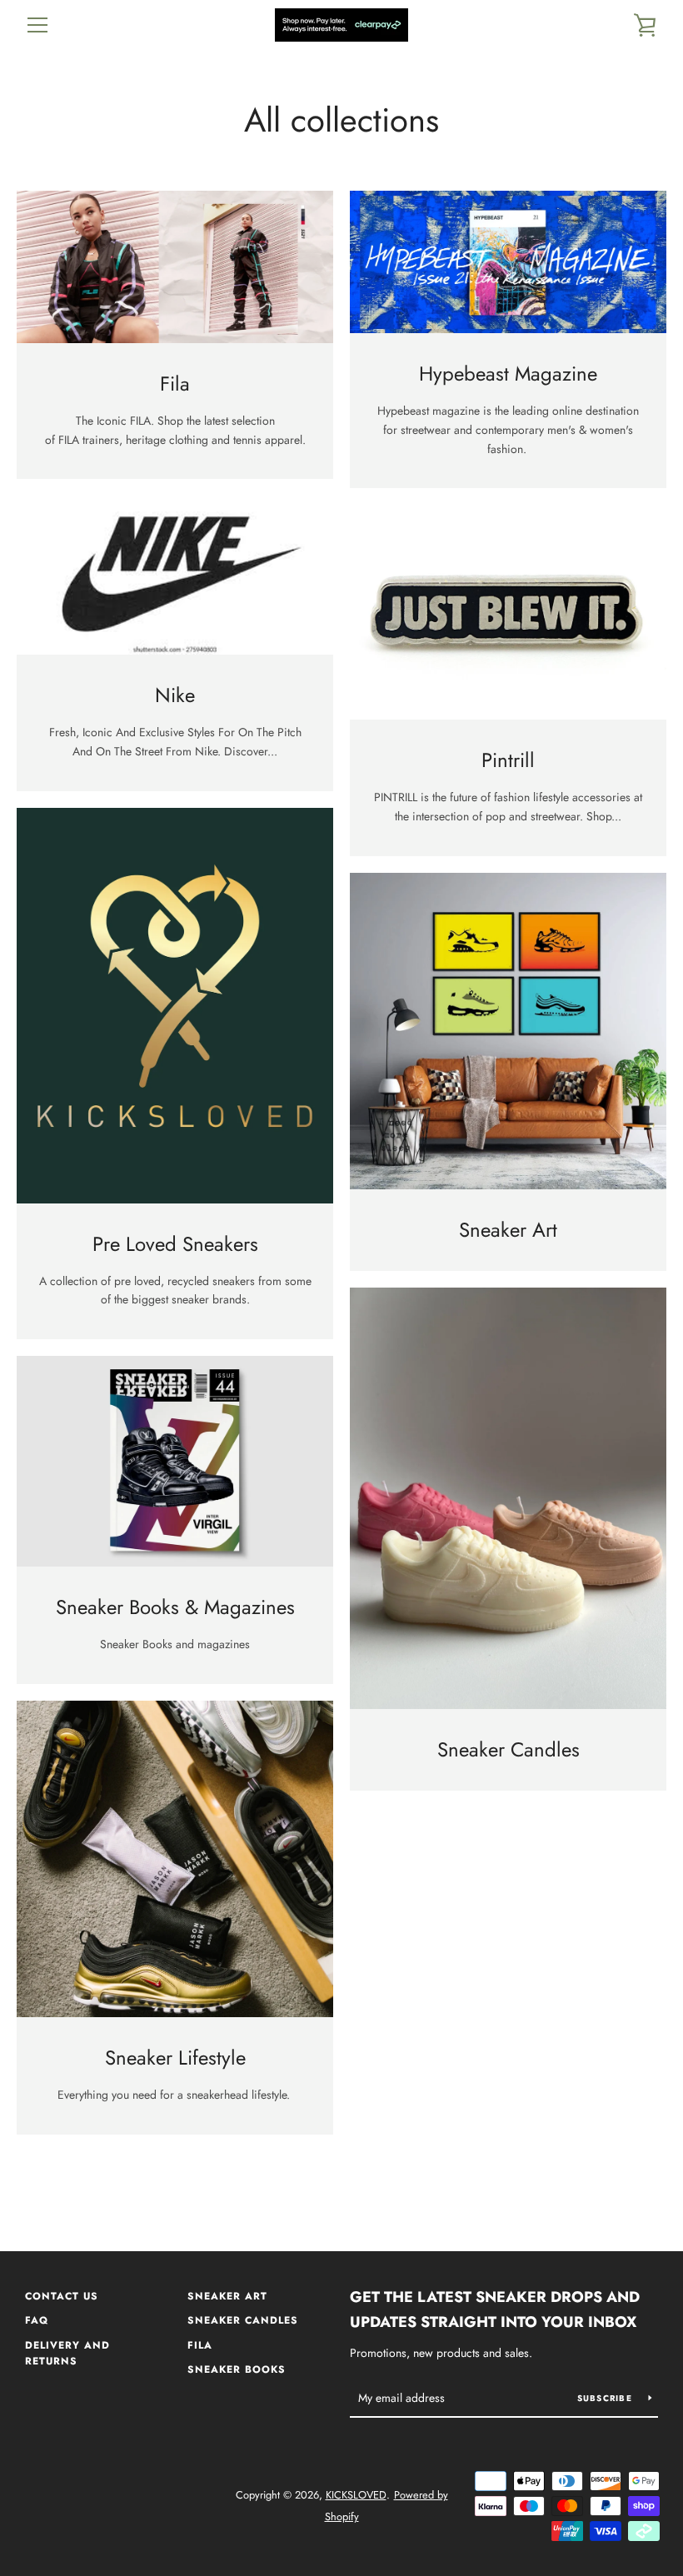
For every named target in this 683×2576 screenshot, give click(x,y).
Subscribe (607, 2398)
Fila (200, 2345)
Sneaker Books (237, 2369)
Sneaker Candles (243, 2320)
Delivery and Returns (67, 2354)
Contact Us (62, 2296)
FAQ (37, 2320)
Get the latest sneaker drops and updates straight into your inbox (495, 2310)
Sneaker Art (227, 2296)
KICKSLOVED (356, 2495)
